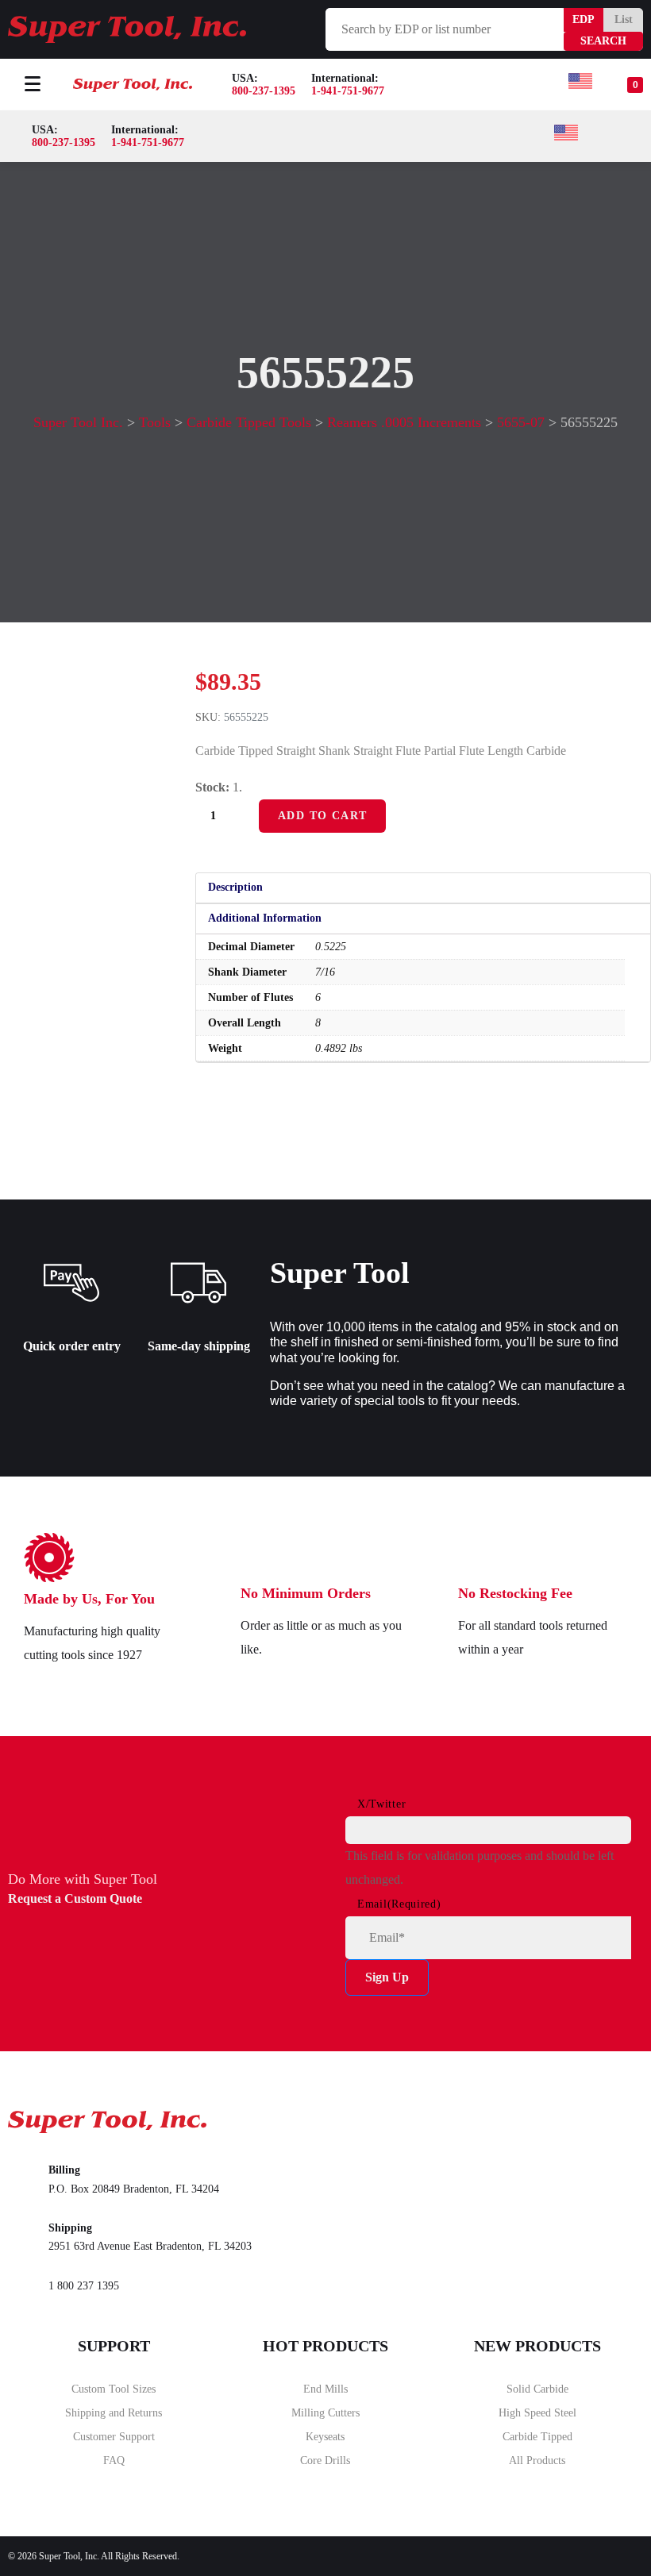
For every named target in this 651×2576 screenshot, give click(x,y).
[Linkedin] (617, 2117)
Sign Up (387, 1977)
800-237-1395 (264, 91)
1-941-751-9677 (348, 91)
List (624, 19)
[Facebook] (490, 2117)
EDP (584, 19)
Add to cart (322, 816)
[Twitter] (553, 2117)
